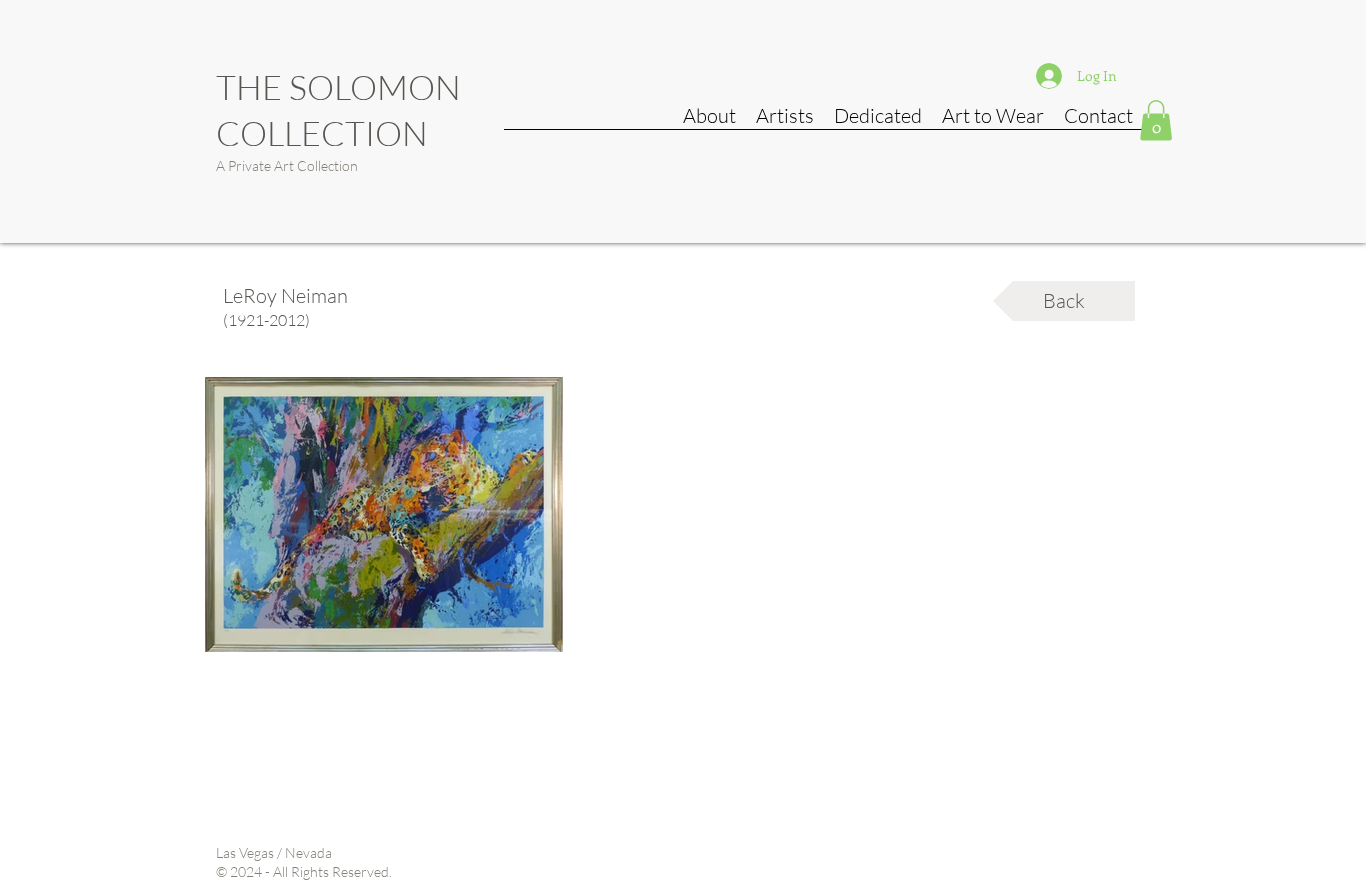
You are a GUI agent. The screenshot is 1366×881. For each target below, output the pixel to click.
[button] (1156, 120)
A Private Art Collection (287, 165)
